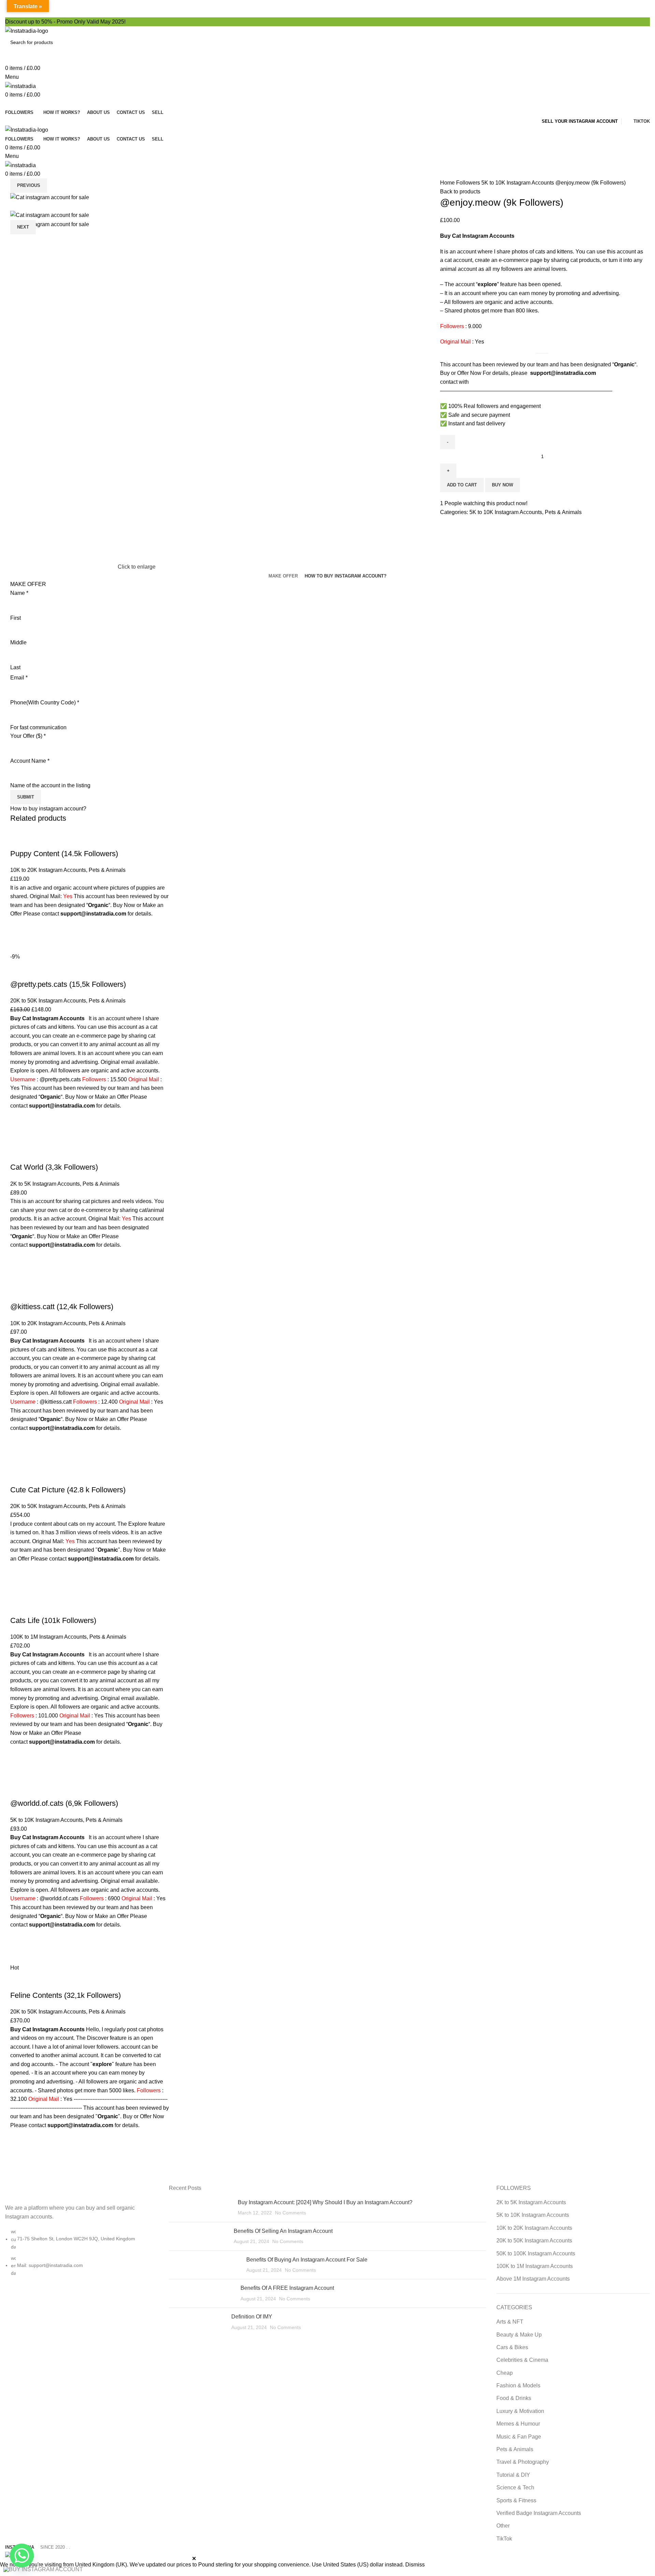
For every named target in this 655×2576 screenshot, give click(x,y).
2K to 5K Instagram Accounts (45, 1184)
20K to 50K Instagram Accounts (48, 1001)
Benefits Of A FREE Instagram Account (287, 2288)
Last (15, 667)
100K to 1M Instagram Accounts (48, 1637)
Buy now (503, 485)
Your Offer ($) (28, 736)
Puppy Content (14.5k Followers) (64, 854)
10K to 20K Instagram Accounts (48, 870)
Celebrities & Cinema (522, 2360)
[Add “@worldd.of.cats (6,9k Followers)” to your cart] (19, 1938)
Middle (18, 642)
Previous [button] (29, 185)
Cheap (505, 2373)
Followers (469, 183)
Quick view (19, 944)
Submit (26, 797)
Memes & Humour (518, 2424)
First (16, 618)
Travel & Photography (523, 2462)
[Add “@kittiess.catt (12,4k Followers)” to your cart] (19, 1441)
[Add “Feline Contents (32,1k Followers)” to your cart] (19, 2138)
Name (19, 593)
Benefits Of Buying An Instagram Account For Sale (307, 2260)
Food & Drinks (514, 2398)
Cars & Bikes (512, 2347)
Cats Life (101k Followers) (53, 1620)
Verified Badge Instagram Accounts (539, 2513)
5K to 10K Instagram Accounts (518, 183)
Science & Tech (515, 2487)
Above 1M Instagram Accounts (533, 2279)
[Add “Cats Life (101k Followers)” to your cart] (19, 1755)
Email (19, 678)
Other (503, 2526)
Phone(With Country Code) (45, 702)
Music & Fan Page (519, 2437)
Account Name (30, 761)
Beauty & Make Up (519, 2335)
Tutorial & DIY (513, 2475)
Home (448, 183)
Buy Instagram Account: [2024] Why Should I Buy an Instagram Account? (325, 2202)
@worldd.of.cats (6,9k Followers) (64, 1803)
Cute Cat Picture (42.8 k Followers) (68, 1490)
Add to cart (462, 485)
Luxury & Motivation (520, 2411)
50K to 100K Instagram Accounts (536, 2253)
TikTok (504, 2539)
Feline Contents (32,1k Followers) (65, 1995)
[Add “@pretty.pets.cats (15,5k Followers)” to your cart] (19, 1118)
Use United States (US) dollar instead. (358, 2565)
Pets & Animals (563, 512)
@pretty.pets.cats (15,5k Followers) (68, 984)
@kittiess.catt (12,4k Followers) (62, 1307)
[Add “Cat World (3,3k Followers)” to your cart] (19, 1258)
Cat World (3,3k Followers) (54, 1167)
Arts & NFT (510, 2322)
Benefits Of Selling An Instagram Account (283, 2231)
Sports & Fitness (516, 2500)
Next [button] (23, 227)
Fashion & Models (518, 2385)
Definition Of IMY (252, 2317)
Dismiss (415, 2565)
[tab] (283, 576)
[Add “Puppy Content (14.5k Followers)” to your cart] (19, 927)
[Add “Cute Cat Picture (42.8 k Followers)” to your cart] (19, 1572)
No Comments (290, 2213)
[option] (59, 197)
